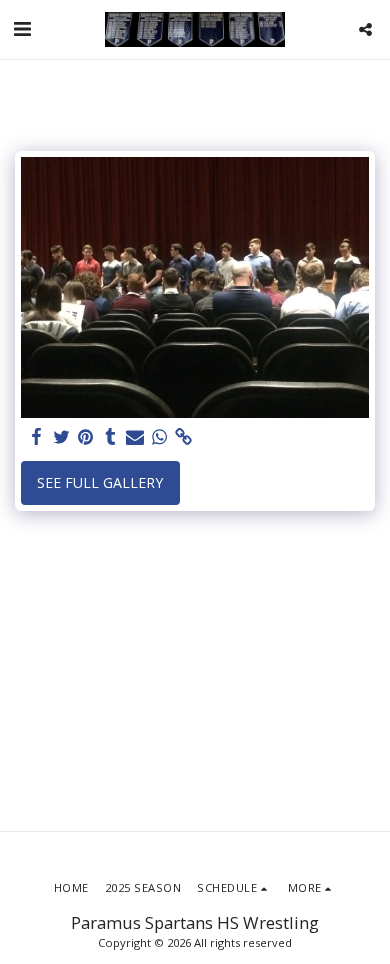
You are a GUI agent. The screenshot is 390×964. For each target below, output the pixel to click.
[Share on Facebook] (37, 437)
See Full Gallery (100, 482)
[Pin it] (86, 437)
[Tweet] (62, 437)
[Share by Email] (135, 437)
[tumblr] (111, 437)
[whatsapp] (160, 437)
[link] (184, 437)
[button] (22, 28)
